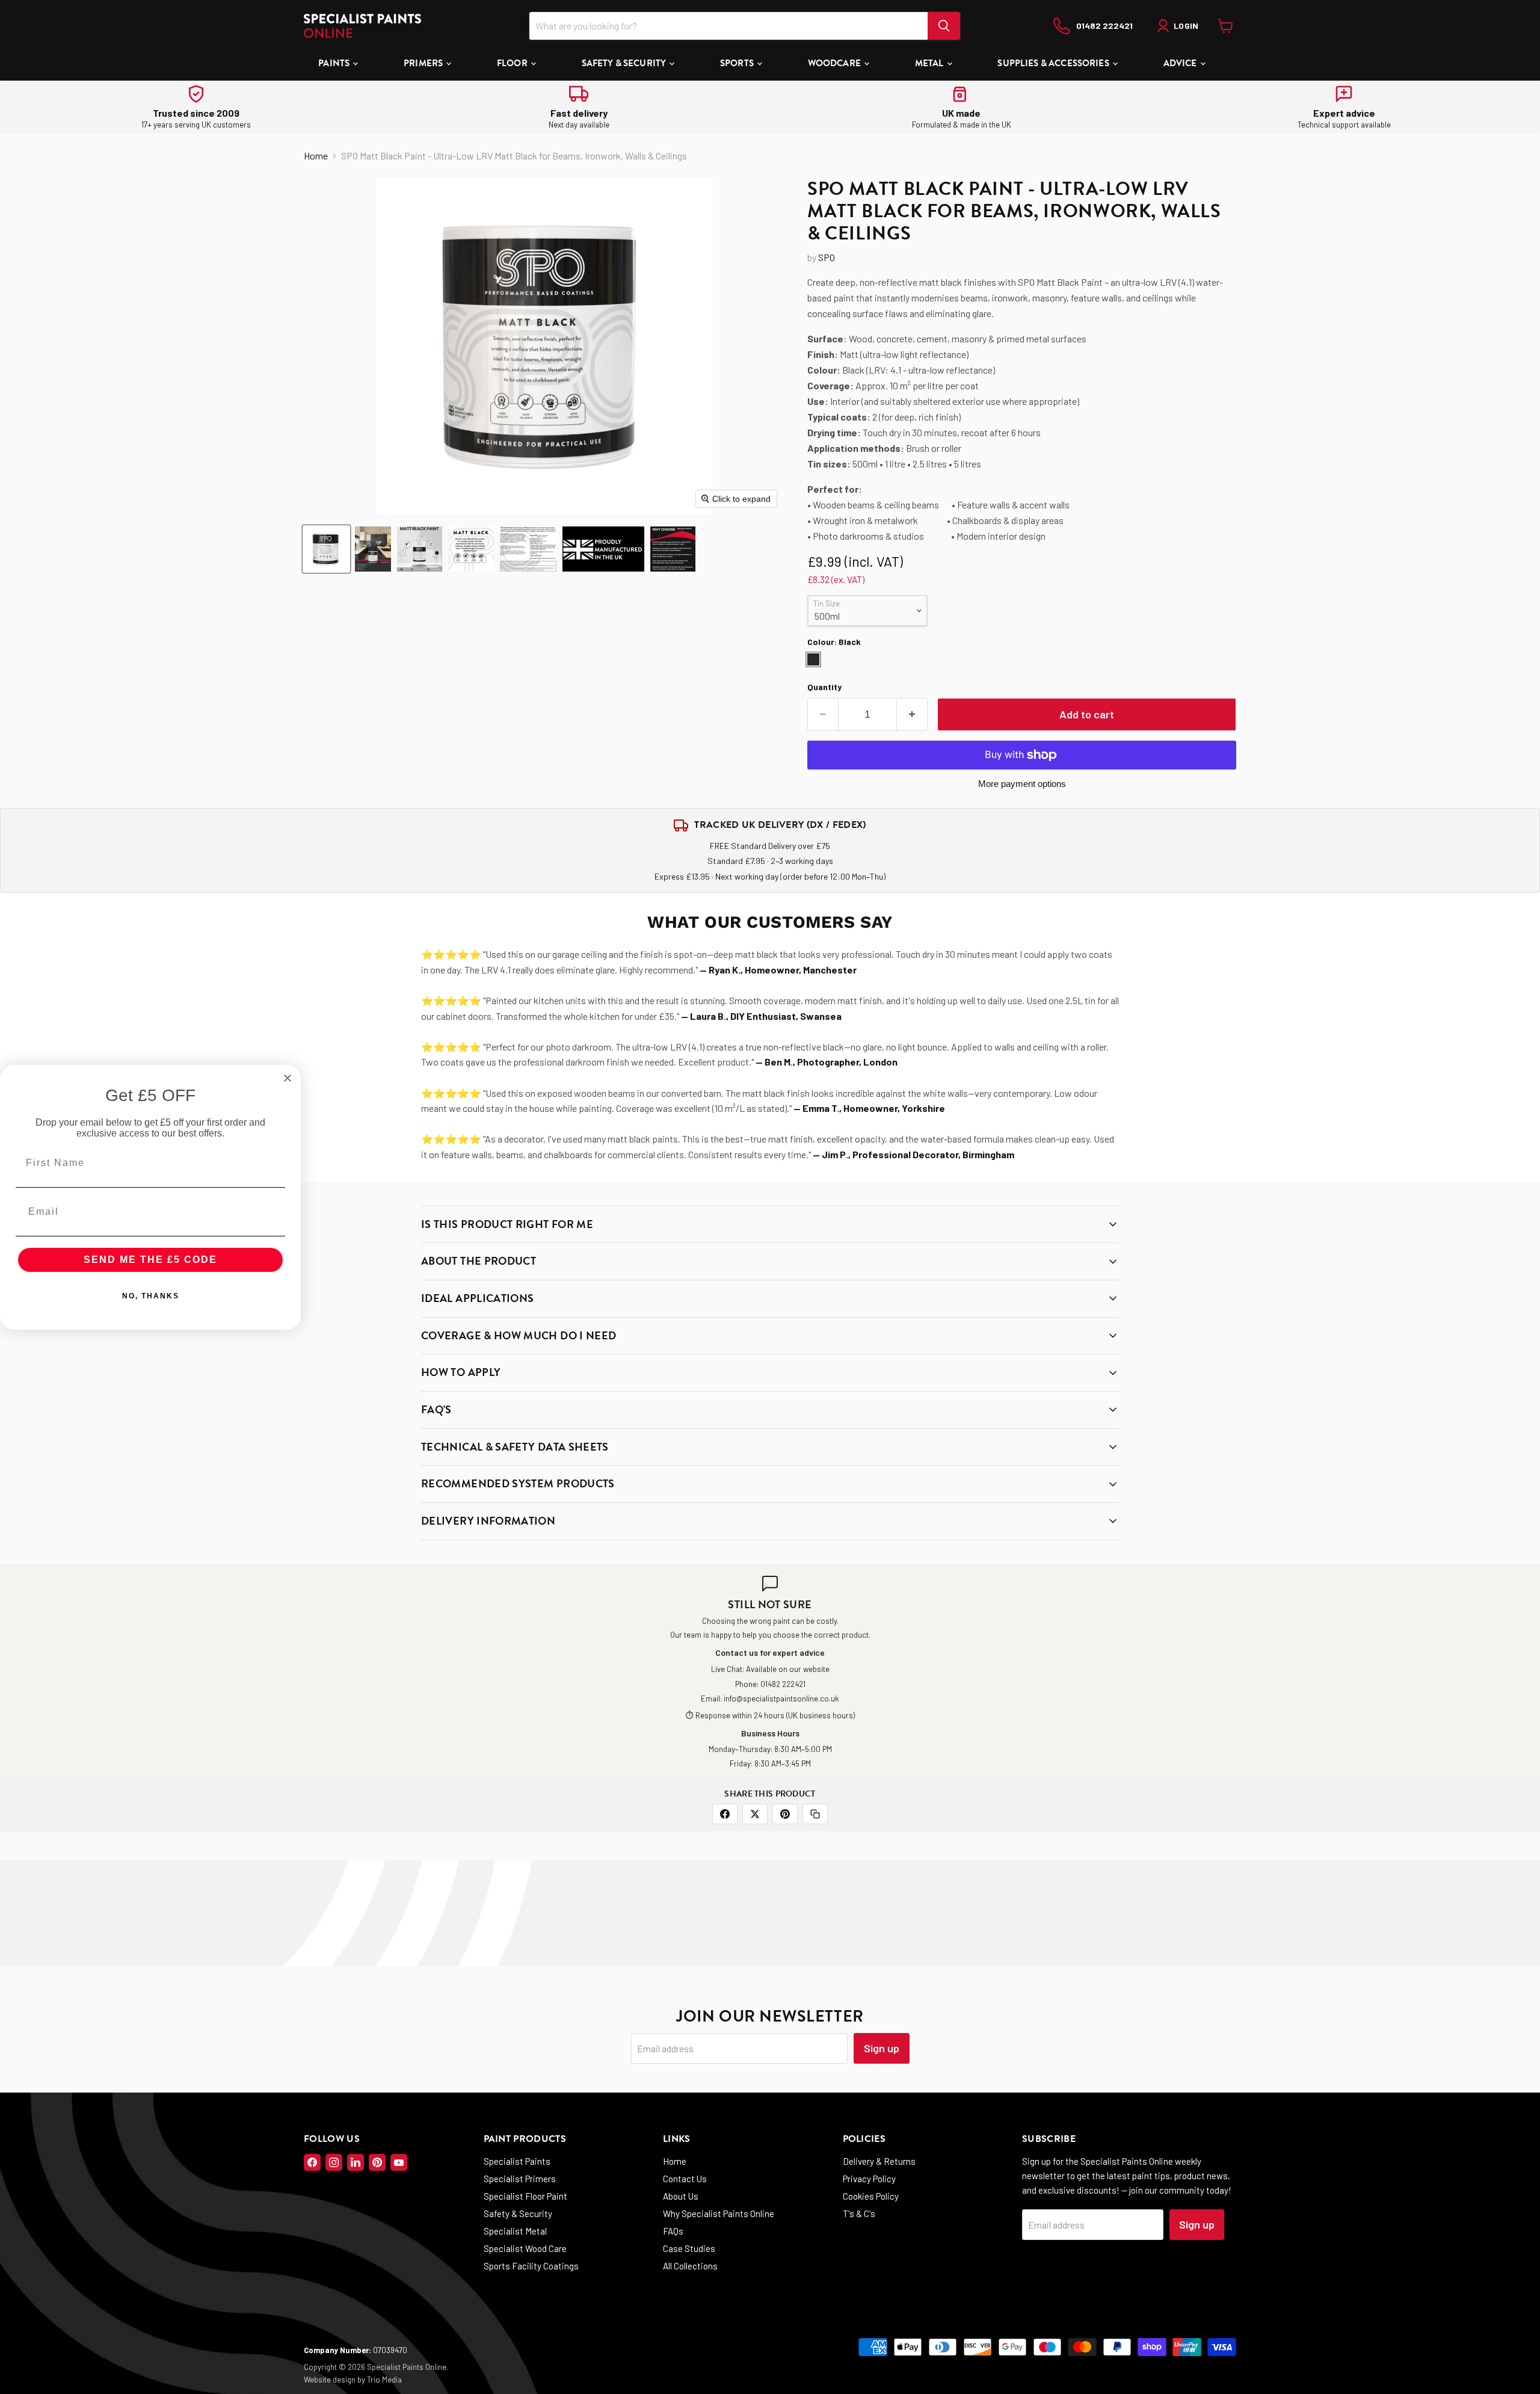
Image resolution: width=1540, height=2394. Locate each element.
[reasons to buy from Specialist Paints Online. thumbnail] (673, 549)
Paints (335, 63)
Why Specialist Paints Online (719, 2214)
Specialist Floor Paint (525, 2196)
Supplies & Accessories (1054, 63)
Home (316, 156)
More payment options (1022, 784)
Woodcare (835, 63)
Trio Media (384, 2380)
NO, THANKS (151, 1296)
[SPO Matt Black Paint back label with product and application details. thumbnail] (528, 549)
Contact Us (685, 2179)
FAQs (673, 2231)
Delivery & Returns (879, 2161)
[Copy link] (815, 1814)
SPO (827, 257)
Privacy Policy (869, 2179)
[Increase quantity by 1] (912, 714)
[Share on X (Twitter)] (755, 1814)
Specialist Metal (515, 2231)
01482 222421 (783, 1684)
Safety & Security (625, 63)
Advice (1181, 63)
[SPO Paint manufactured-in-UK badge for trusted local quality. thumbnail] (603, 549)
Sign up (882, 2048)
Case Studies (689, 2248)
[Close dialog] (288, 1078)
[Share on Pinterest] (785, 1814)
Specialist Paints (517, 2161)
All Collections (690, 2266)
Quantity (824, 687)
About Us (681, 2196)
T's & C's (859, 2214)
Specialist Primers (520, 2179)
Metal (930, 63)
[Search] (944, 26)
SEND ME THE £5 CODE (150, 1260)
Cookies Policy (871, 2196)
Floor (513, 63)
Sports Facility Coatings (531, 2266)
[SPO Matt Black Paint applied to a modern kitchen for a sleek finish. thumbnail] (373, 549)
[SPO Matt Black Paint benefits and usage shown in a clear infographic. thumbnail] (420, 549)
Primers (424, 63)
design (344, 2380)
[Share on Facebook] (725, 1814)
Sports (738, 63)
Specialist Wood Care (525, 2248)
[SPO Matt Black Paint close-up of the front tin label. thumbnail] (471, 549)
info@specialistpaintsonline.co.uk (781, 1698)
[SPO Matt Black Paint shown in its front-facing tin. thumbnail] (326, 549)
